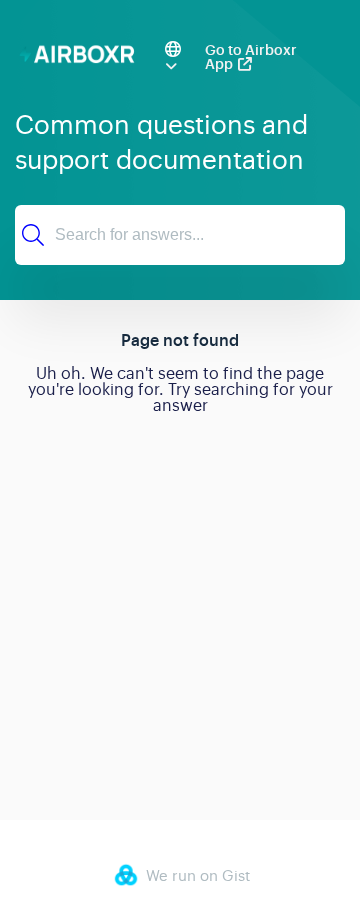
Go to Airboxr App (251, 57)
